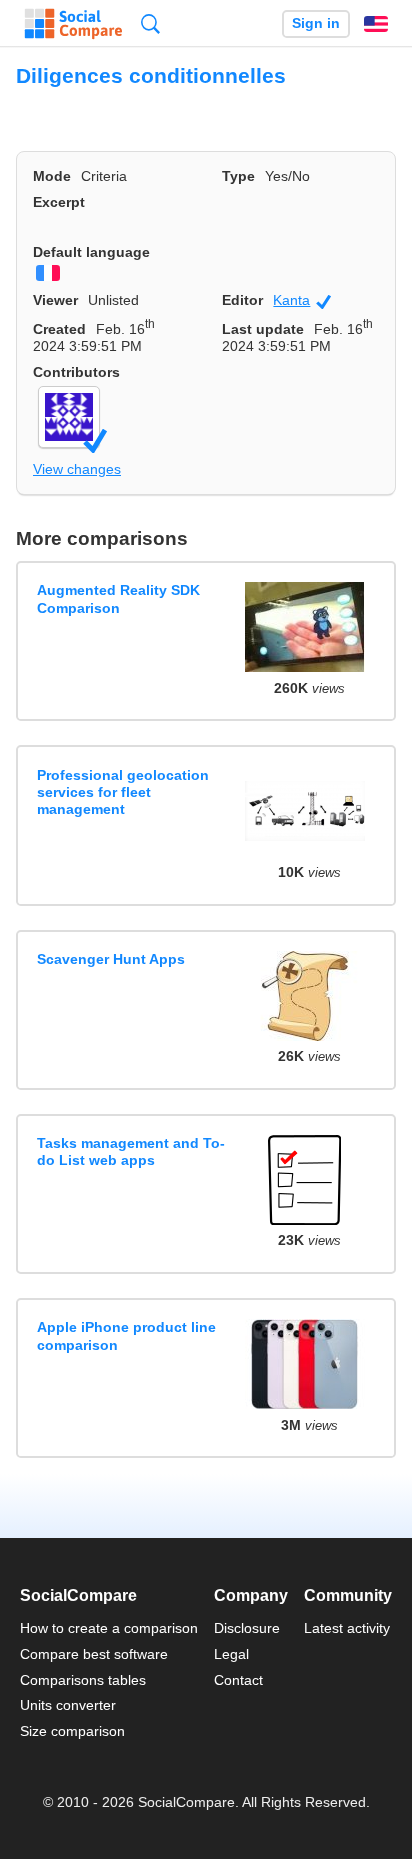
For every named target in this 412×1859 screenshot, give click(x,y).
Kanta (301, 300)
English (376, 24)
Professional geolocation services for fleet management (123, 792)
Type (238, 176)
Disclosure (247, 1628)
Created (59, 329)
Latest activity (347, 1628)
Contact (238, 1680)
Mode (52, 176)
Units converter (68, 1705)
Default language (91, 252)
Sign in (316, 23)
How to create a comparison (109, 1628)
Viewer (55, 300)
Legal (231, 1654)
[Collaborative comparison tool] (73, 24)
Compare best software (94, 1654)
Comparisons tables (83, 1680)
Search (150, 23)
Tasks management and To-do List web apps (131, 1151)
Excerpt (59, 202)
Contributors (76, 372)
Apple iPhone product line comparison (126, 1335)
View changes (77, 469)
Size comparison (72, 1731)
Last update (263, 329)
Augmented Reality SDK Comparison (118, 598)
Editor (242, 300)
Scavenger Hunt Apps (111, 959)
